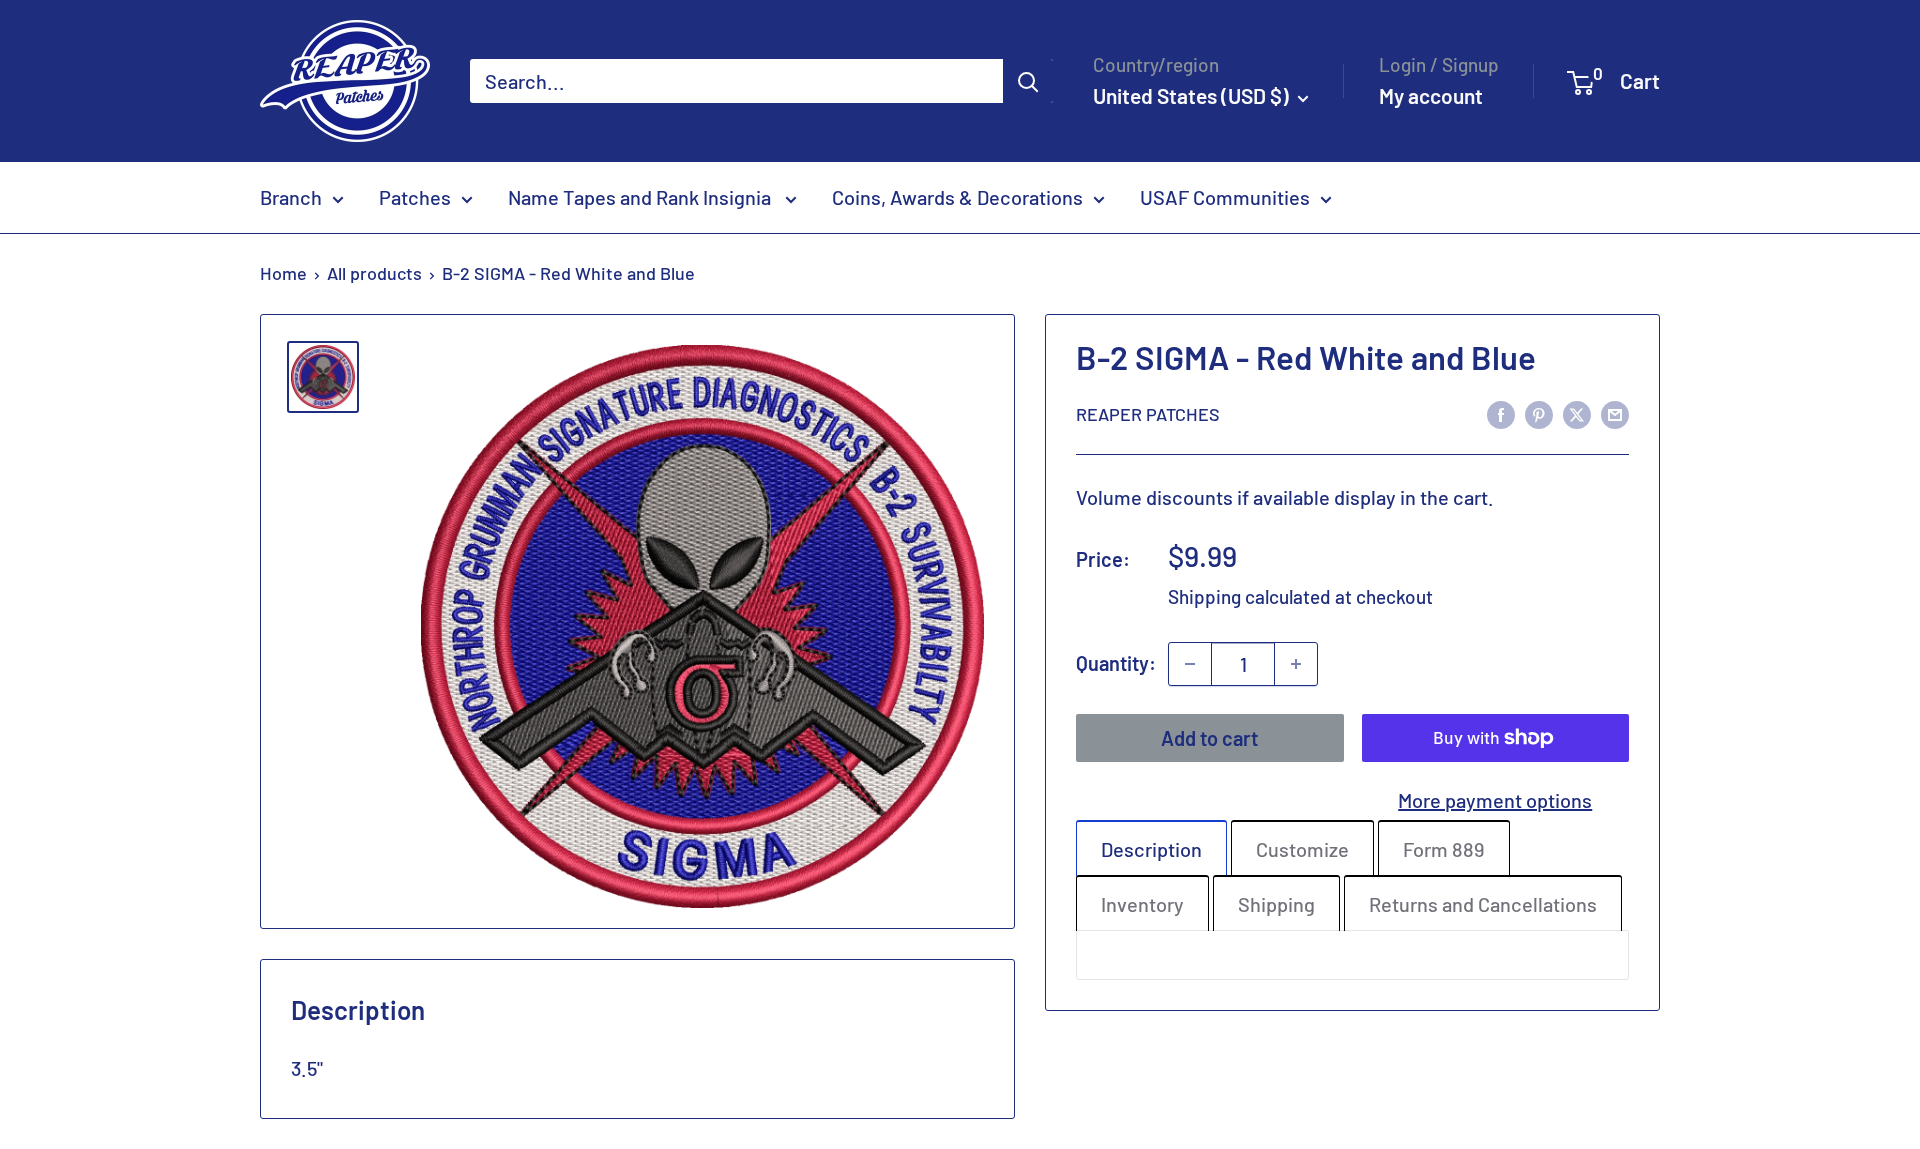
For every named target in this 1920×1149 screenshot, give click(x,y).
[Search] (1028, 81)
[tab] (1151, 848)
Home (283, 273)
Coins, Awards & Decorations (957, 197)
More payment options (1495, 800)
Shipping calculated (1249, 596)
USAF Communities (1225, 197)
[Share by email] (1615, 413)
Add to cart (1209, 738)
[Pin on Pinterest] (1539, 413)
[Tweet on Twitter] (1577, 413)
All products (374, 273)
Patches (415, 197)
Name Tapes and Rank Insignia (641, 197)
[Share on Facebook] (1501, 413)
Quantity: (1116, 663)
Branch (291, 197)
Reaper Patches (1148, 414)
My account (1431, 95)
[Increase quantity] (1296, 664)
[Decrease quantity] (1190, 664)
